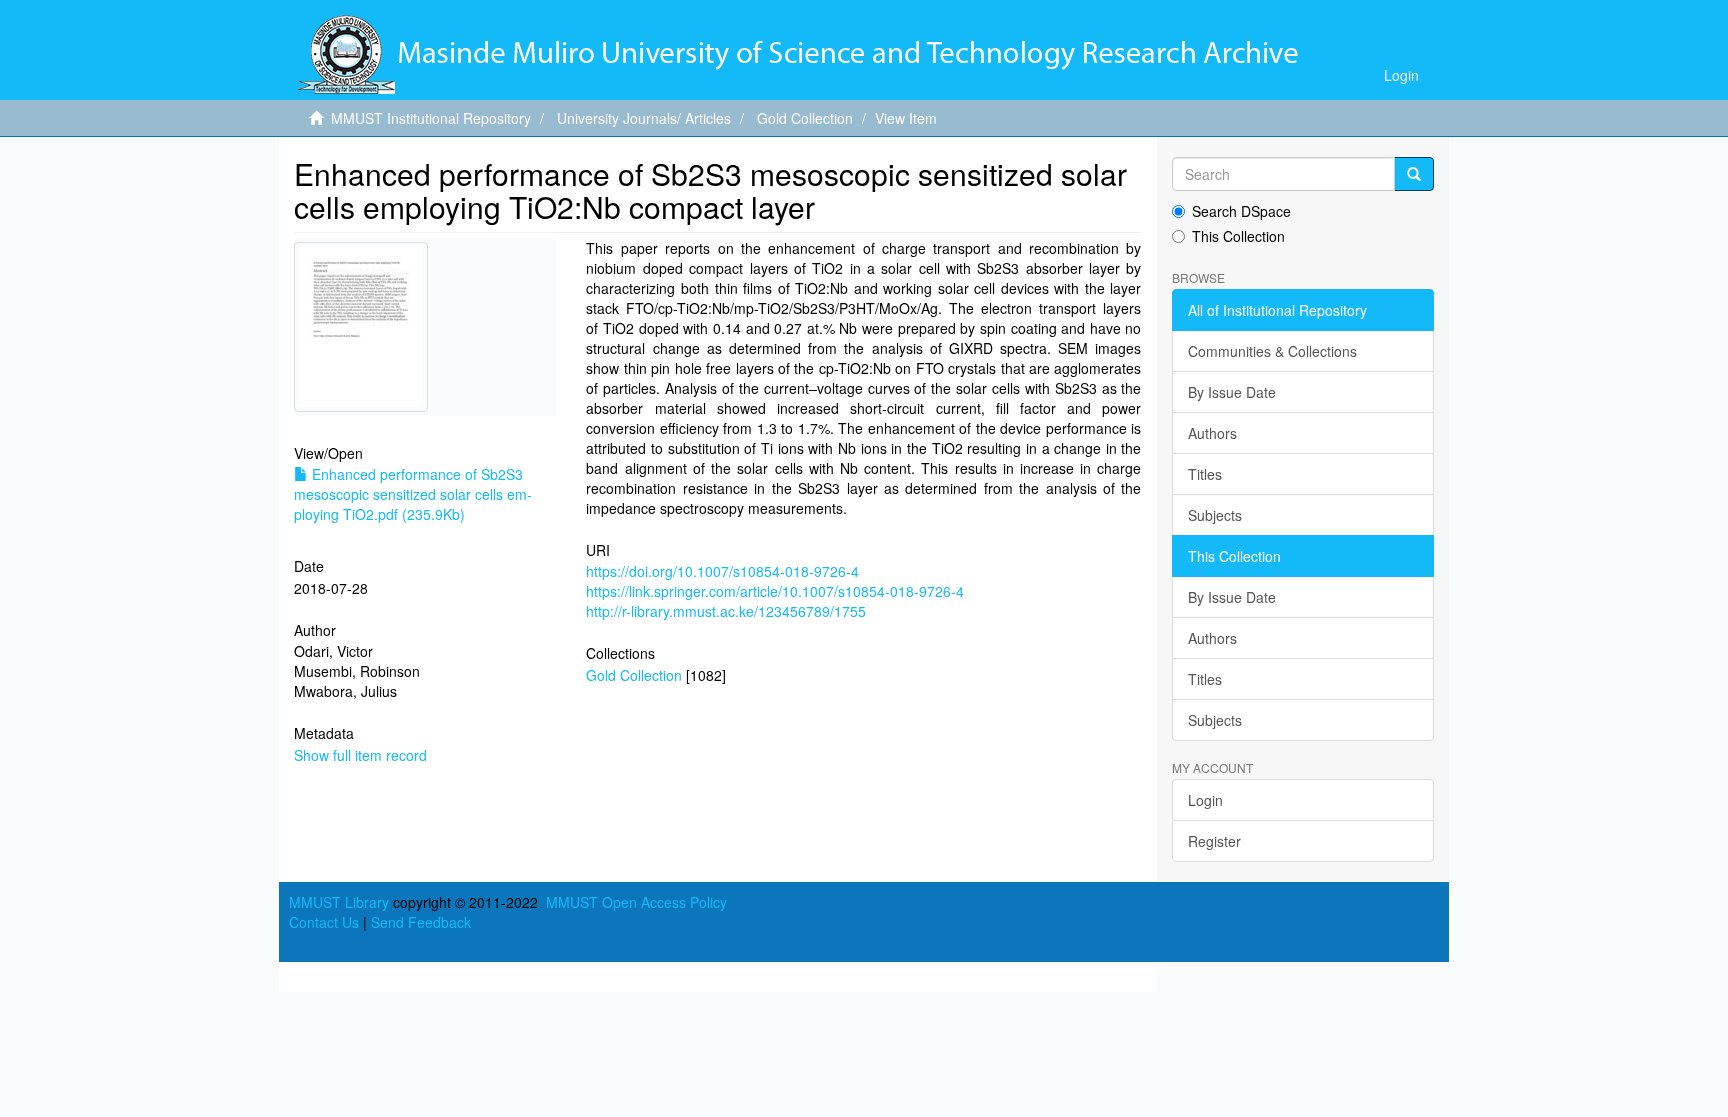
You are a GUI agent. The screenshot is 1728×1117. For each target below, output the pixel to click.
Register (1214, 841)
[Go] (1414, 174)
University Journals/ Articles (644, 118)
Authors (1212, 433)
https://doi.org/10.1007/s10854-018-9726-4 (722, 571)
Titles (1205, 474)
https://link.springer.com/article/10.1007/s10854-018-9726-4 (775, 591)
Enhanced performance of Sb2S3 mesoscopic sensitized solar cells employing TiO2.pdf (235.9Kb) (413, 494)
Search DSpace (1241, 211)
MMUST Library (339, 902)
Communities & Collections (1272, 351)
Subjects (1215, 515)
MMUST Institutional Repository (431, 118)
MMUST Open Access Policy (636, 902)
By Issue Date (1232, 392)
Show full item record (360, 755)
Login (1205, 800)
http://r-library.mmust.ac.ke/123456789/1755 (726, 611)
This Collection (1238, 236)
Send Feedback (421, 922)
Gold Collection (805, 118)
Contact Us (324, 922)
